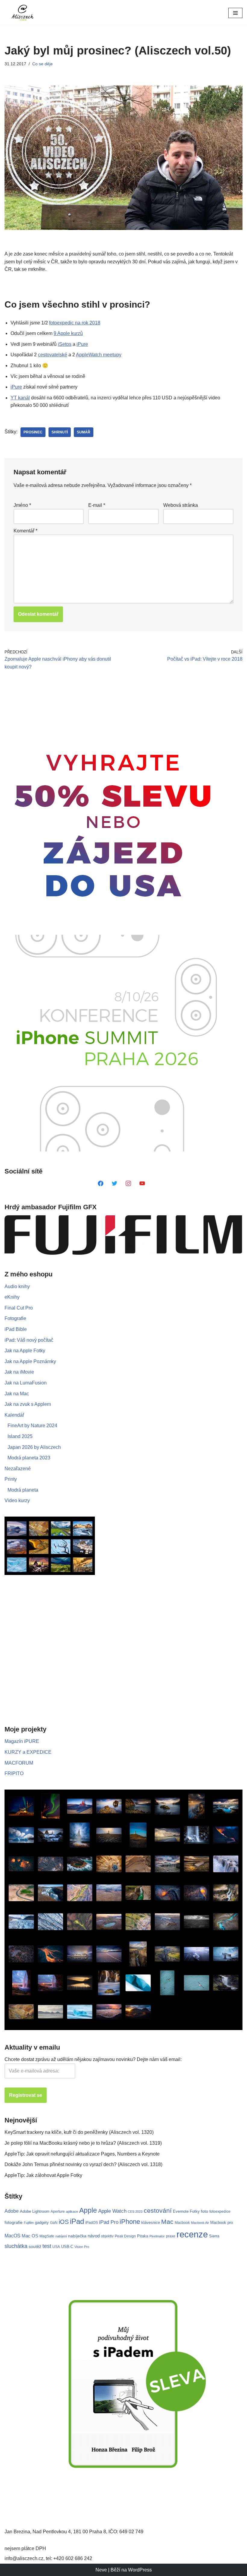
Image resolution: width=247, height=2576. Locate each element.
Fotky (195, 2211)
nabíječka (77, 2236)
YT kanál (20, 398)
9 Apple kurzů (68, 333)
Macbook (182, 2223)
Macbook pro (222, 2223)
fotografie (14, 2222)
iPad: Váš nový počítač (29, 1340)
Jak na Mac (17, 1394)
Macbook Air (200, 2223)
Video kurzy (17, 1500)
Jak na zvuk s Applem (28, 1404)
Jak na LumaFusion (26, 1383)
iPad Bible (16, 1329)
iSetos (65, 344)
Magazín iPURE (22, 1741)
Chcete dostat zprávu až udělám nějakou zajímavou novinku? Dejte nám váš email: (93, 2059)
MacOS (13, 2236)
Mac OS (30, 2236)
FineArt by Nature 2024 (32, 1426)
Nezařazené (18, 1469)
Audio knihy (17, 1286)
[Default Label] (101, 1183)
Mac (167, 2222)
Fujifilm (29, 2223)
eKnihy (12, 1297)
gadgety (42, 2223)
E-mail (97, 505)
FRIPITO (14, 1773)
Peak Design (125, 2236)
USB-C (67, 2247)
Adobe (12, 2211)
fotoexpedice (220, 2212)
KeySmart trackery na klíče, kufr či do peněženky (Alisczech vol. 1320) (79, 2132)
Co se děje (42, 64)
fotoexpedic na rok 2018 (75, 323)
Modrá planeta (23, 1490)
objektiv (107, 2236)
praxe (171, 2236)
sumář (84, 432)
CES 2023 (135, 2212)
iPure (82, 344)
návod (94, 2236)
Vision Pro (82, 2247)
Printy (11, 1479)
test (47, 2246)
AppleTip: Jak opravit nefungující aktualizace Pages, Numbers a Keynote (82, 2154)
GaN (54, 2223)
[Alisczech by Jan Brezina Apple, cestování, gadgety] (23, 13)
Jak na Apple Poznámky (30, 1361)
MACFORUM (19, 1763)
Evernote (181, 2211)
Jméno (22, 505)
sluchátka (16, 2246)
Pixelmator (157, 2236)
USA (56, 2247)
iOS (64, 2222)
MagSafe (47, 2236)
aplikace (72, 2212)
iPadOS (92, 2223)
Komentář (25, 531)
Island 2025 (20, 1436)
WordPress (140, 2570)
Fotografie (15, 1318)
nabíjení (61, 2236)
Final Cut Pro (19, 1308)
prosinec (33, 432)
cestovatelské (53, 355)
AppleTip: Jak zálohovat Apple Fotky (43, 2175)
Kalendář (14, 1415)
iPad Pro (109, 2222)
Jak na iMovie (19, 1372)
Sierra (214, 2236)
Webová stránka (181, 505)
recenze (192, 2234)
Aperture (58, 2211)
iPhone (130, 2222)
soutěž (35, 2246)
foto (205, 2211)
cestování (158, 2211)
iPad (77, 2221)
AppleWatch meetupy (99, 355)
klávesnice (151, 2223)
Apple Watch (112, 2211)
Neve (101, 2570)
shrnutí (60, 432)
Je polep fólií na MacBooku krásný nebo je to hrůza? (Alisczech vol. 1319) (83, 2143)
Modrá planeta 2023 (29, 1458)
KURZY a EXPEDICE (28, 1752)
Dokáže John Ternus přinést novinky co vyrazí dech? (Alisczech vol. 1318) (83, 2164)
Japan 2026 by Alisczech (34, 1447)
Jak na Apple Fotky (25, 1351)
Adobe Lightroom (35, 2211)
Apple (88, 2210)
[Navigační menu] (235, 13)
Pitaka (143, 2236)
